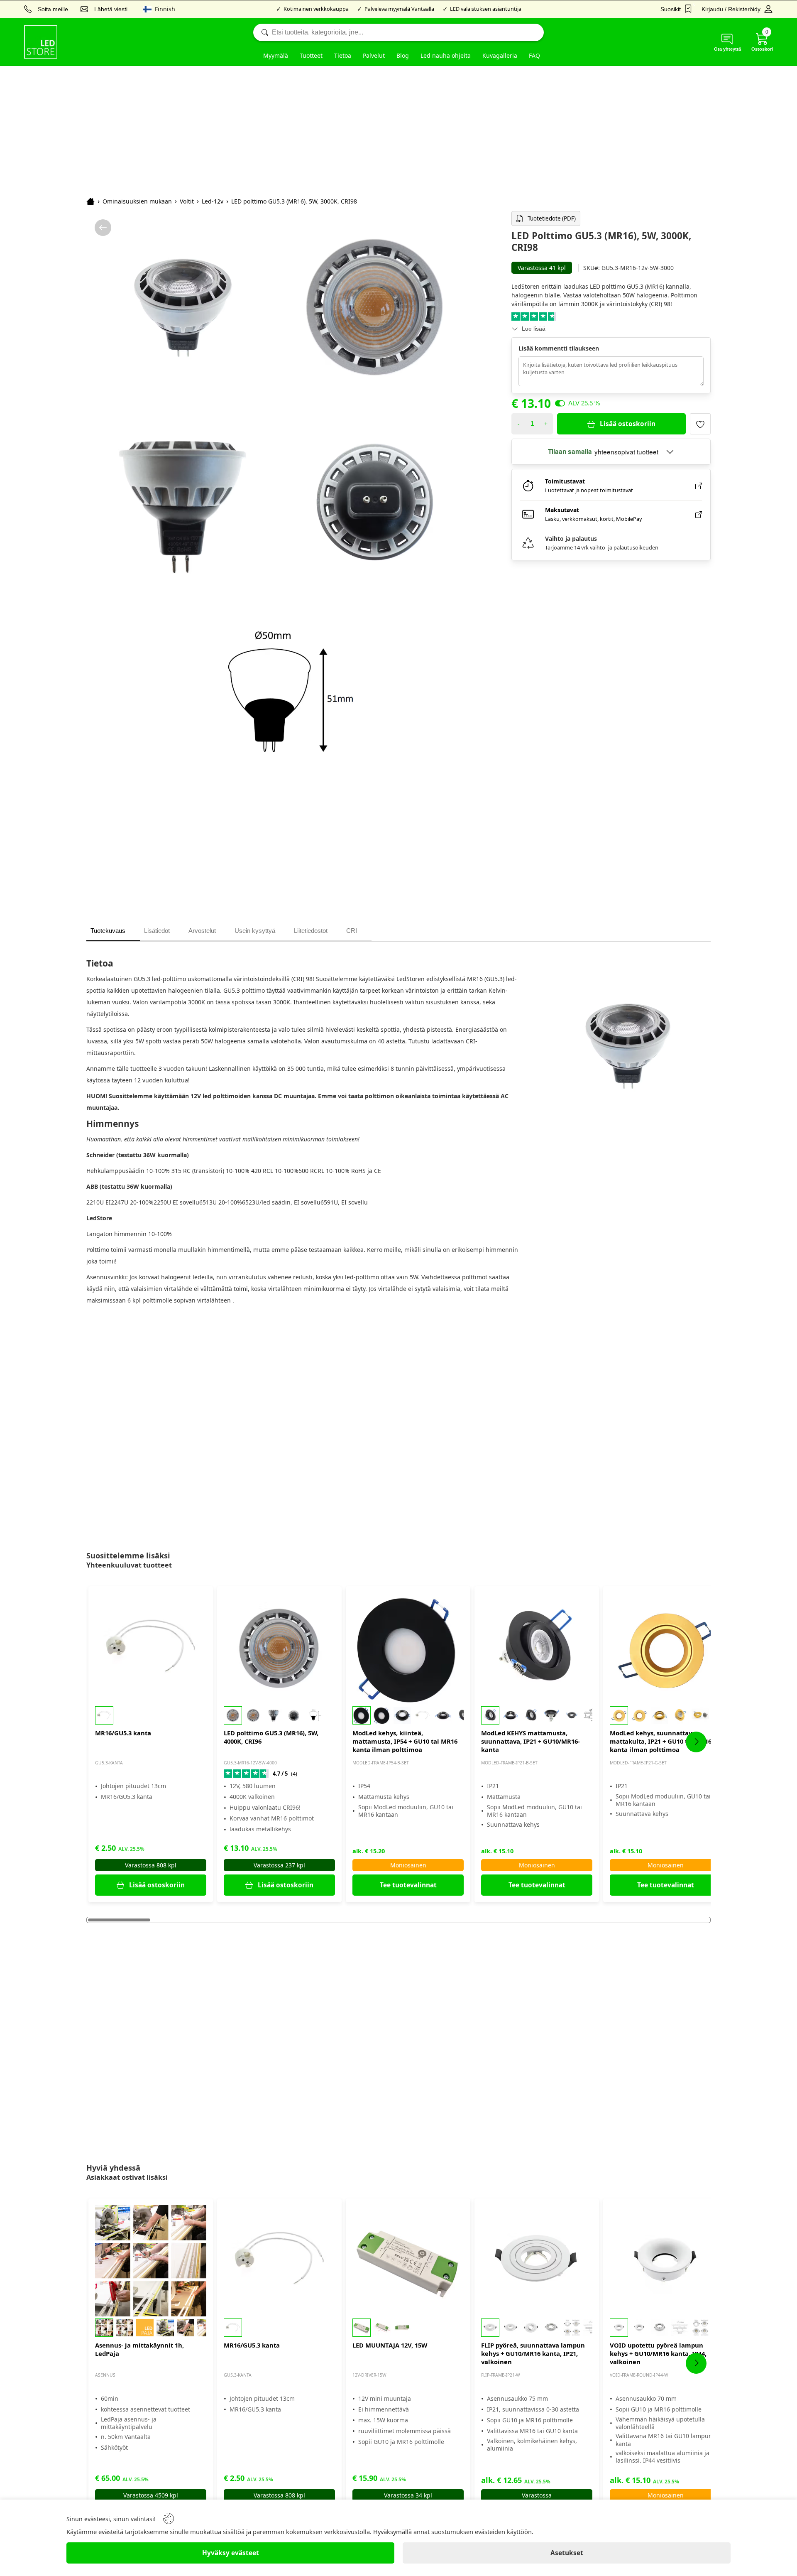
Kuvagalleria (500, 55)
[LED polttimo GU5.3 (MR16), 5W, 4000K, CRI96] (279, 1649)
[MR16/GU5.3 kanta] (151, 1649)
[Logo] (41, 42)
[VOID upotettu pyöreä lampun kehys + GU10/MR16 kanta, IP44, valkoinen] (665, 2261)
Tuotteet (311, 55)
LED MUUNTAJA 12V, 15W (390, 2345)
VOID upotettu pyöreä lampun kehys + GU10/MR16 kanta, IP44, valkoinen (658, 2353)
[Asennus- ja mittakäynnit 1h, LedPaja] (151, 2261)
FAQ (534, 55)
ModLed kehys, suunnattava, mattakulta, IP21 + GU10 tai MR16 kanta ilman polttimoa (661, 1741)
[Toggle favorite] (700, 424)
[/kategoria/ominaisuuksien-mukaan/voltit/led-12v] (103, 228)
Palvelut (374, 55)
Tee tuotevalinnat (408, 1885)
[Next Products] (696, 1742)
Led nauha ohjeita (446, 55)
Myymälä (276, 55)
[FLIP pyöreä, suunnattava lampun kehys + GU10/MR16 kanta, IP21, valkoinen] (537, 2261)
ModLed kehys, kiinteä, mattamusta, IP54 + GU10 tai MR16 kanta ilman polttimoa (405, 1741)
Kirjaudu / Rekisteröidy (731, 9)
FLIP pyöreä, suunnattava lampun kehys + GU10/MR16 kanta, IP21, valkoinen (533, 2353)
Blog (403, 55)
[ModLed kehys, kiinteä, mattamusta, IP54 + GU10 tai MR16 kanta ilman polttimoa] (408, 1649)
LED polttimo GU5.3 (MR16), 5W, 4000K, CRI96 (271, 1737)
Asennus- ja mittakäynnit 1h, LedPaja (139, 2349)
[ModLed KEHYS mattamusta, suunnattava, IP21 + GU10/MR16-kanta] (537, 1649)
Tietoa (343, 55)
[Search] (398, 32)
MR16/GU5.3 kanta (123, 1733)
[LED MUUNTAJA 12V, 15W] (408, 2261)
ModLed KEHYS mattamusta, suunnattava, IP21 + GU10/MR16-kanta (531, 1741)
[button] (151, 1715)
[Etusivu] (90, 201)
